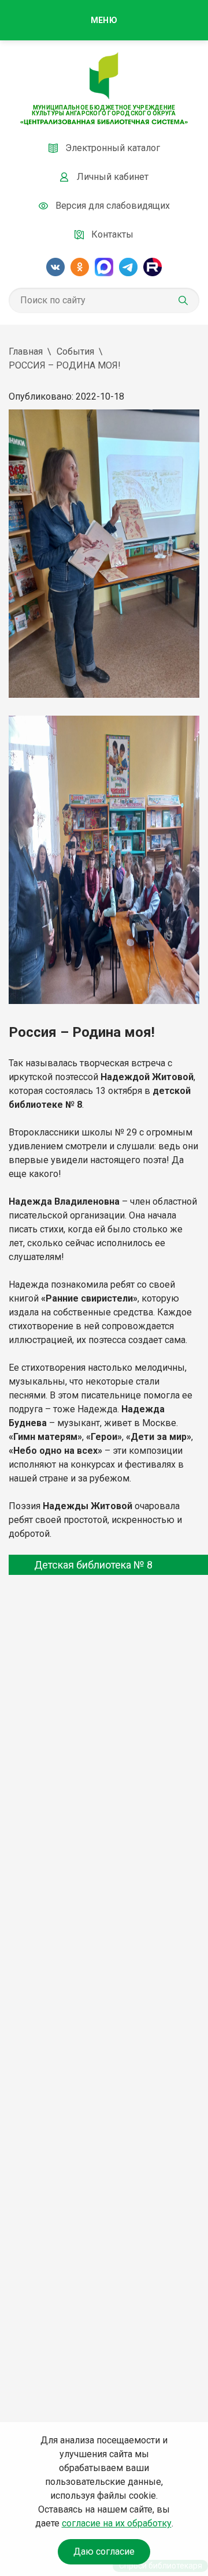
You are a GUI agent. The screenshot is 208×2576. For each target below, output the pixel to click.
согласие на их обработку (117, 2523)
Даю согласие (104, 2551)
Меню (104, 20)
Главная (26, 351)
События (75, 351)
